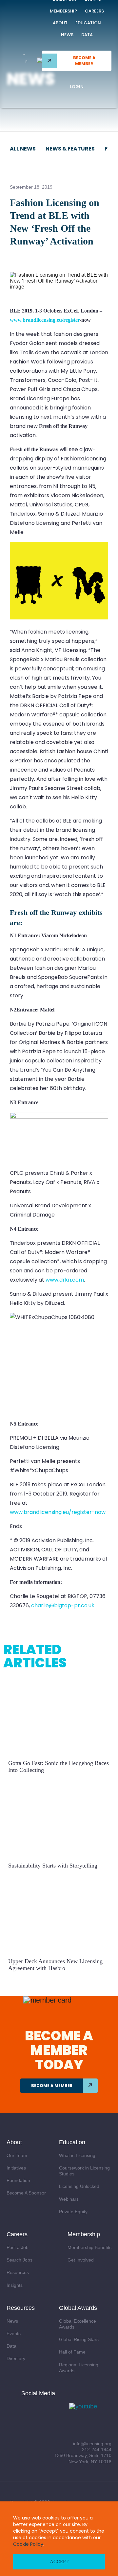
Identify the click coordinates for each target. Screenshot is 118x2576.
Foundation (18, 2180)
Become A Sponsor (26, 2193)
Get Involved (81, 2260)
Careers (94, 11)
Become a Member (84, 61)
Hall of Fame (72, 2352)
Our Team (17, 2155)
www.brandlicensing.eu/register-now (58, 1512)
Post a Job (18, 2247)
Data (87, 35)
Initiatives (16, 2168)
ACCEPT (59, 2562)
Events (14, 2333)
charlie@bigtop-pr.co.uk (63, 1605)
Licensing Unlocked (79, 2186)
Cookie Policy (28, 2544)
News (67, 35)
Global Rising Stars (79, 2339)
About (60, 23)
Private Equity (73, 2212)
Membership (63, 11)
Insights (15, 2285)
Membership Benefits (89, 2247)
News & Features (70, 149)
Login (77, 87)
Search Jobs (20, 2260)
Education (88, 23)
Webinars (69, 2199)
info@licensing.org (92, 2444)
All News (23, 149)
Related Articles (35, 1656)
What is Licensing (77, 2155)
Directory (16, 2358)
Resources (18, 2272)
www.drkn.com (65, 1280)
